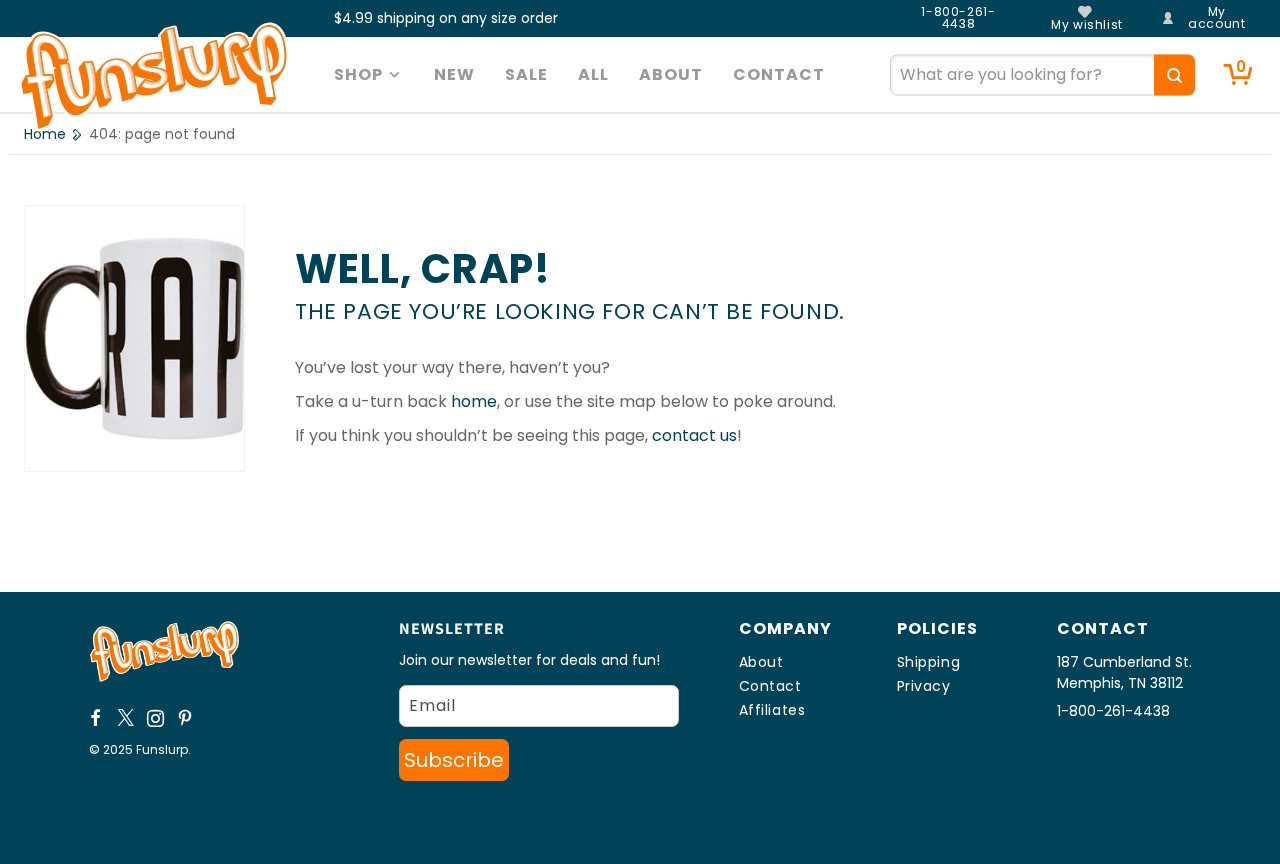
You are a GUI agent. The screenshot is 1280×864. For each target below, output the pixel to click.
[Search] (1174, 74)
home (474, 401)
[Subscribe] (454, 760)
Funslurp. (163, 749)
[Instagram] (156, 718)
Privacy (924, 686)
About (761, 662)
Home (45, 134)
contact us (694, 435)
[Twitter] (126, 718)
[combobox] (1042, 74)
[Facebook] (96, 718)
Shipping (929, 662)
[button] (369, 75)
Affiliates (772, 710)
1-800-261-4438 (958, 18)
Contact (770, 686)
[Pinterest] (186, 718)
